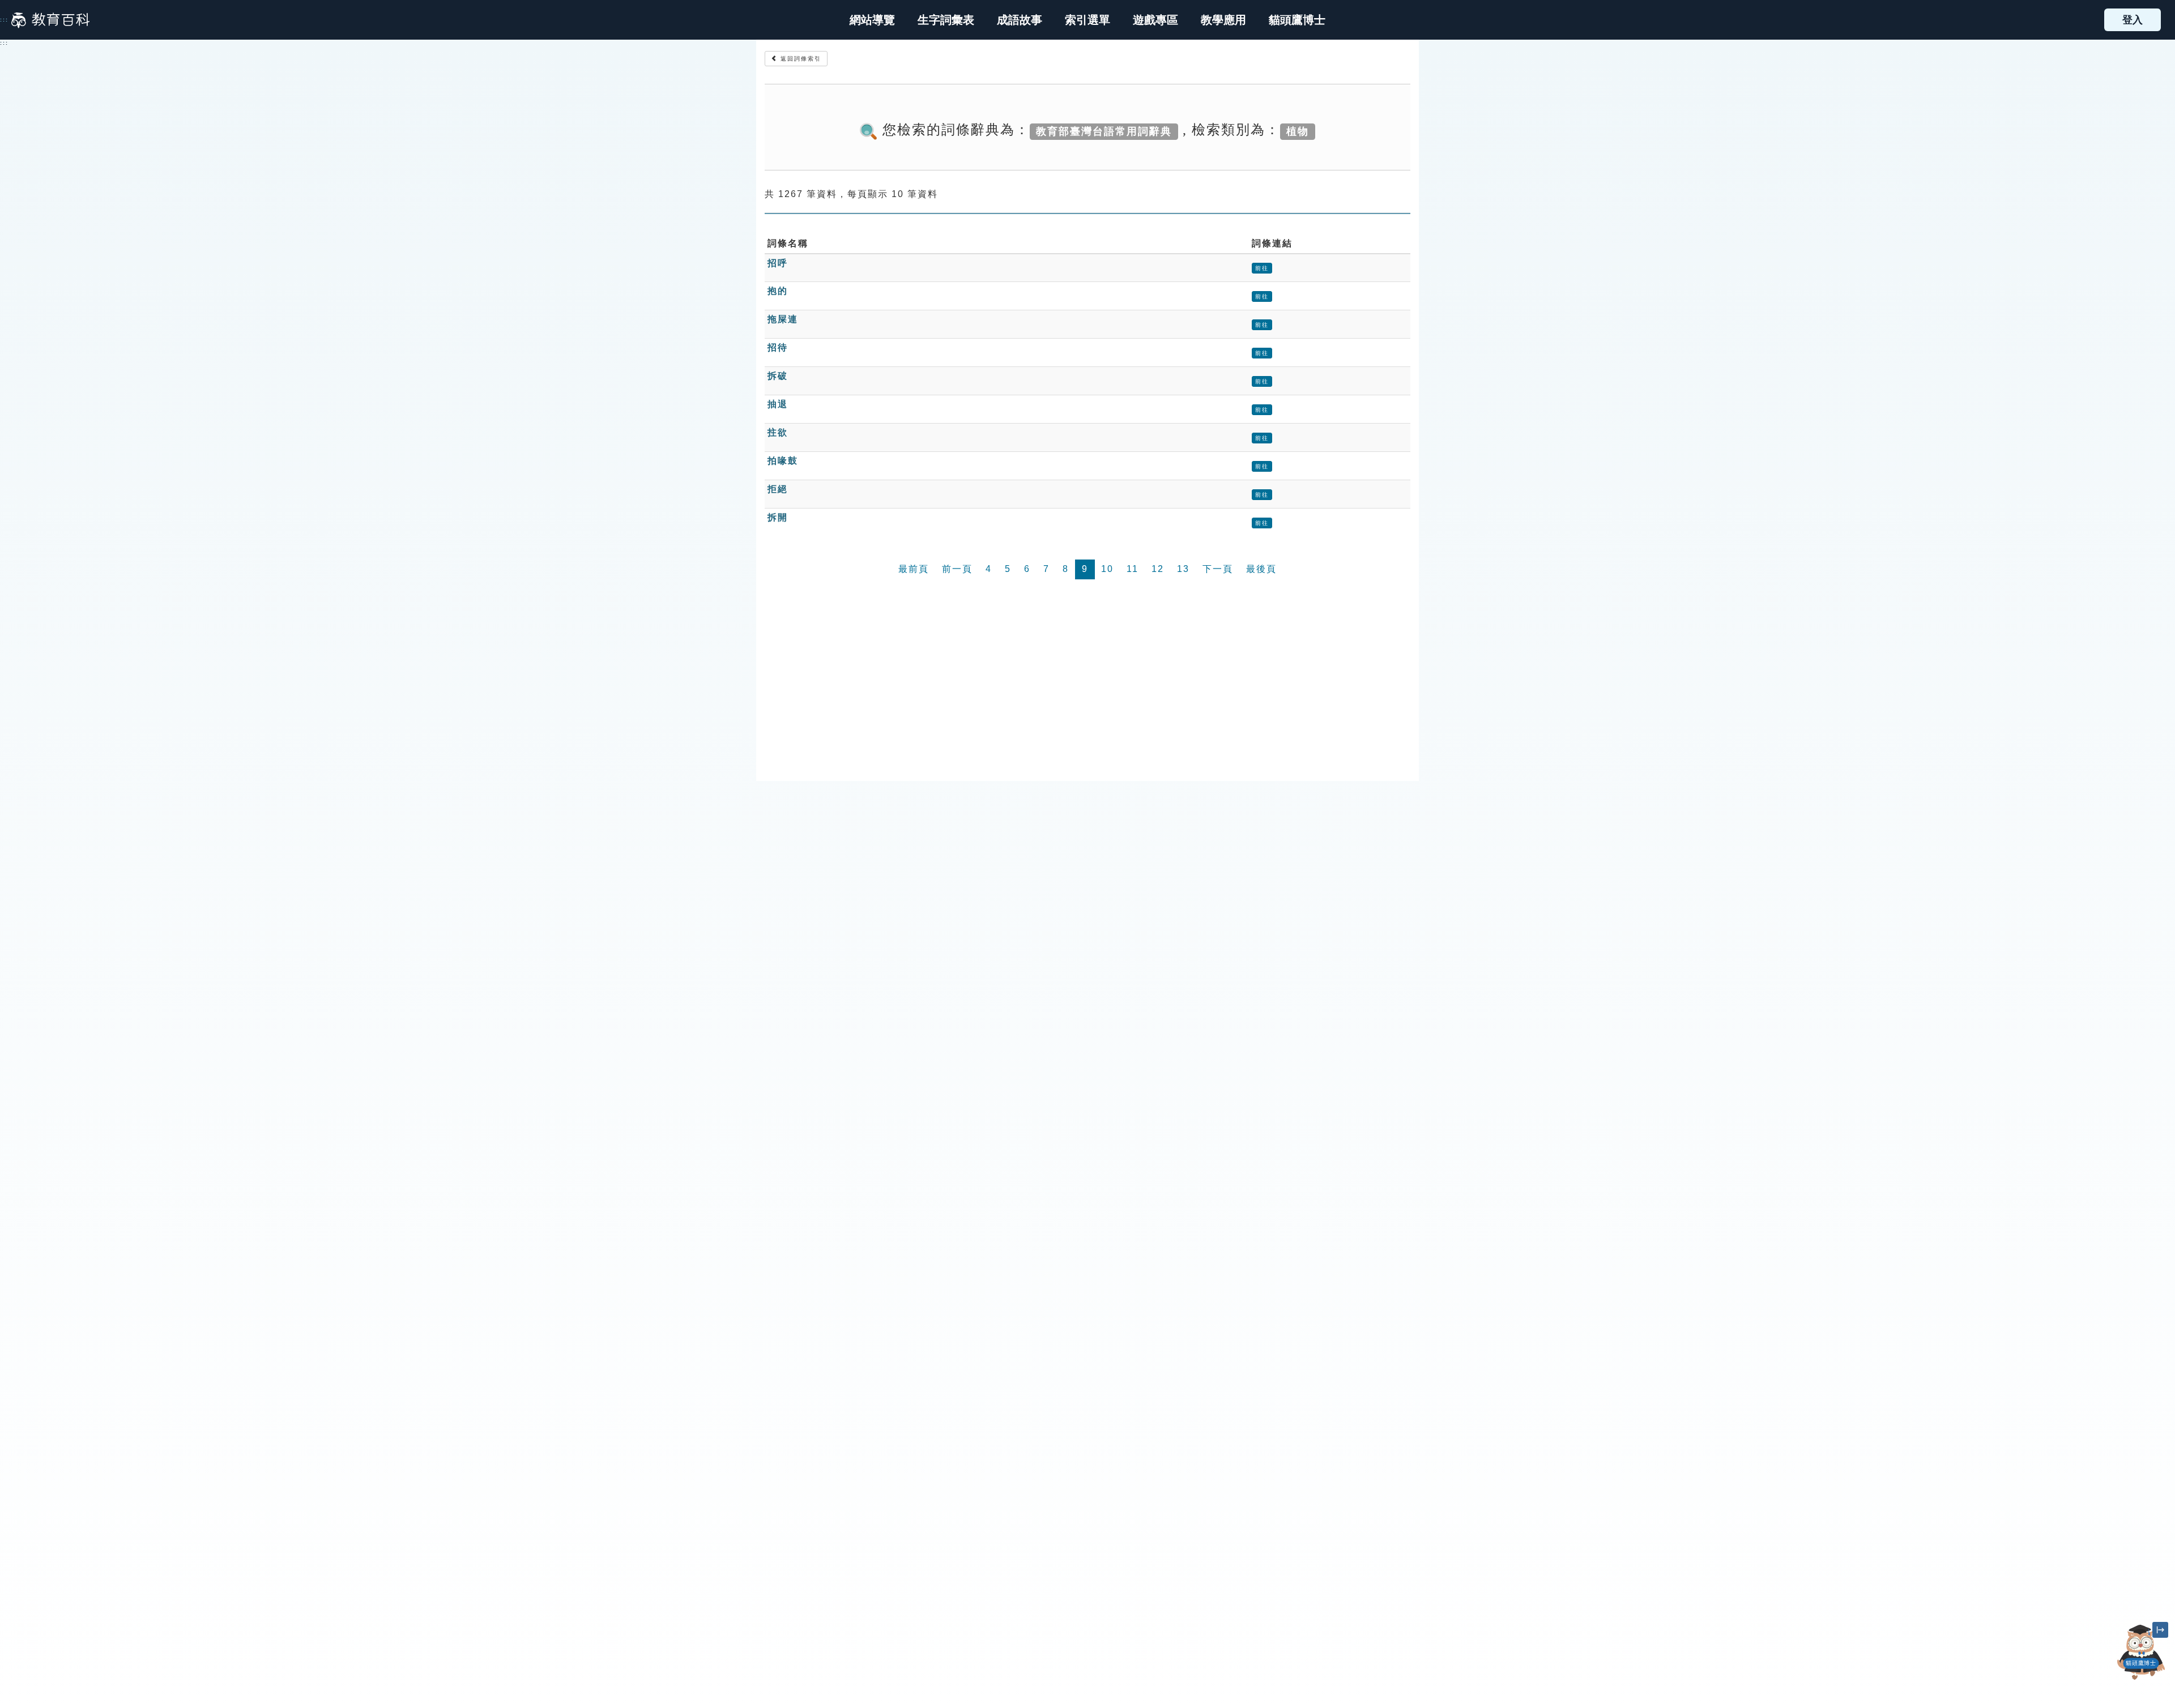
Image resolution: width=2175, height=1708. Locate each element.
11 (1133, 569)
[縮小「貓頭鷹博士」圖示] (2160, 1630)
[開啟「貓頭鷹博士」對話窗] (2141, 1652)
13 (1183, 569)
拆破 (778, 376)
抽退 (778, 404)
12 (1158, 569)
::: (4, 20)
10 (1107, 569)
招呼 (778, 263)
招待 (778, 347)
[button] (1087, 20)
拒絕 (778, 489)
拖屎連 (783, 319)
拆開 (778, 517)
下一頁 (1218, 569)
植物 (1298, 131)
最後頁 (1261, 569)
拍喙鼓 (783, 461)
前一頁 (957, 569)
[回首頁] (50, 20)
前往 (1262, 268)
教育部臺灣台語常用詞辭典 (1104, 131)
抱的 (778, 291)
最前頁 (914, 569)
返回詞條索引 (799, 59)
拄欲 (778, 432)
